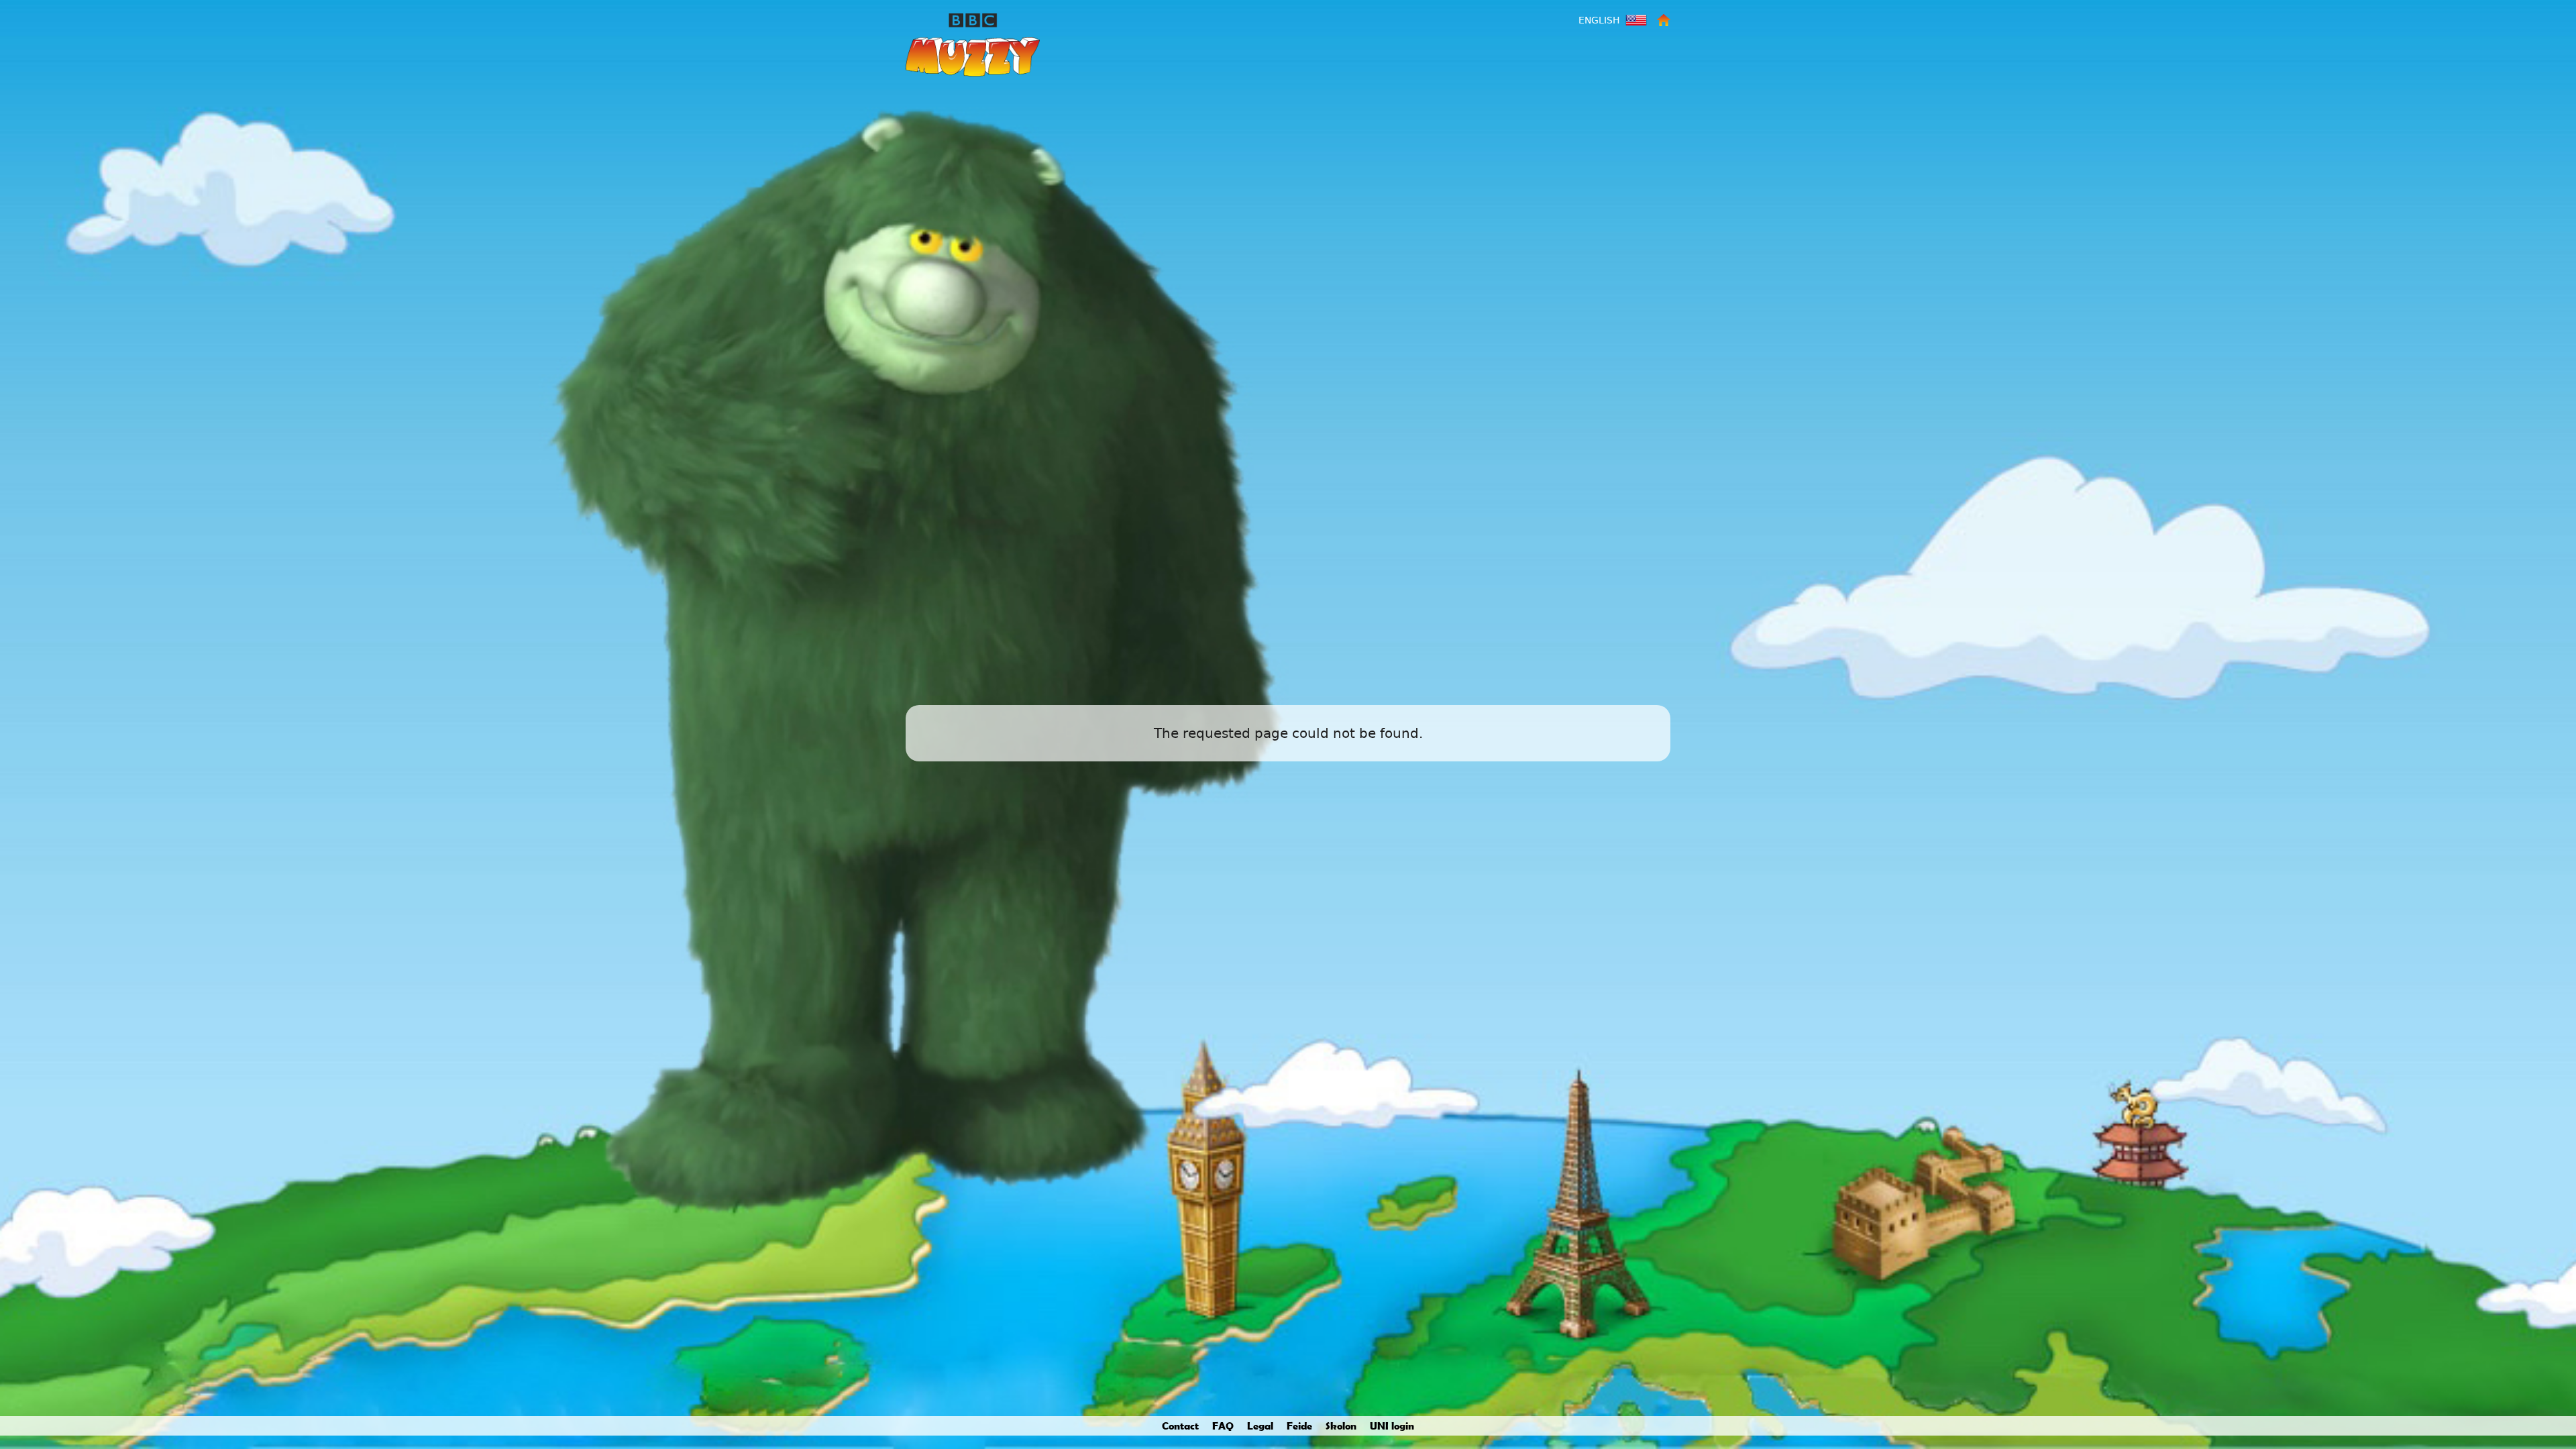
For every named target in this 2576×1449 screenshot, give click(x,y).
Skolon (1341, 1426)
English (1599, 20)
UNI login (1392, 1426)
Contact (1180, 1426)
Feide (1299, 1426)
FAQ (1223, 1426)
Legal (1260, 1426)
